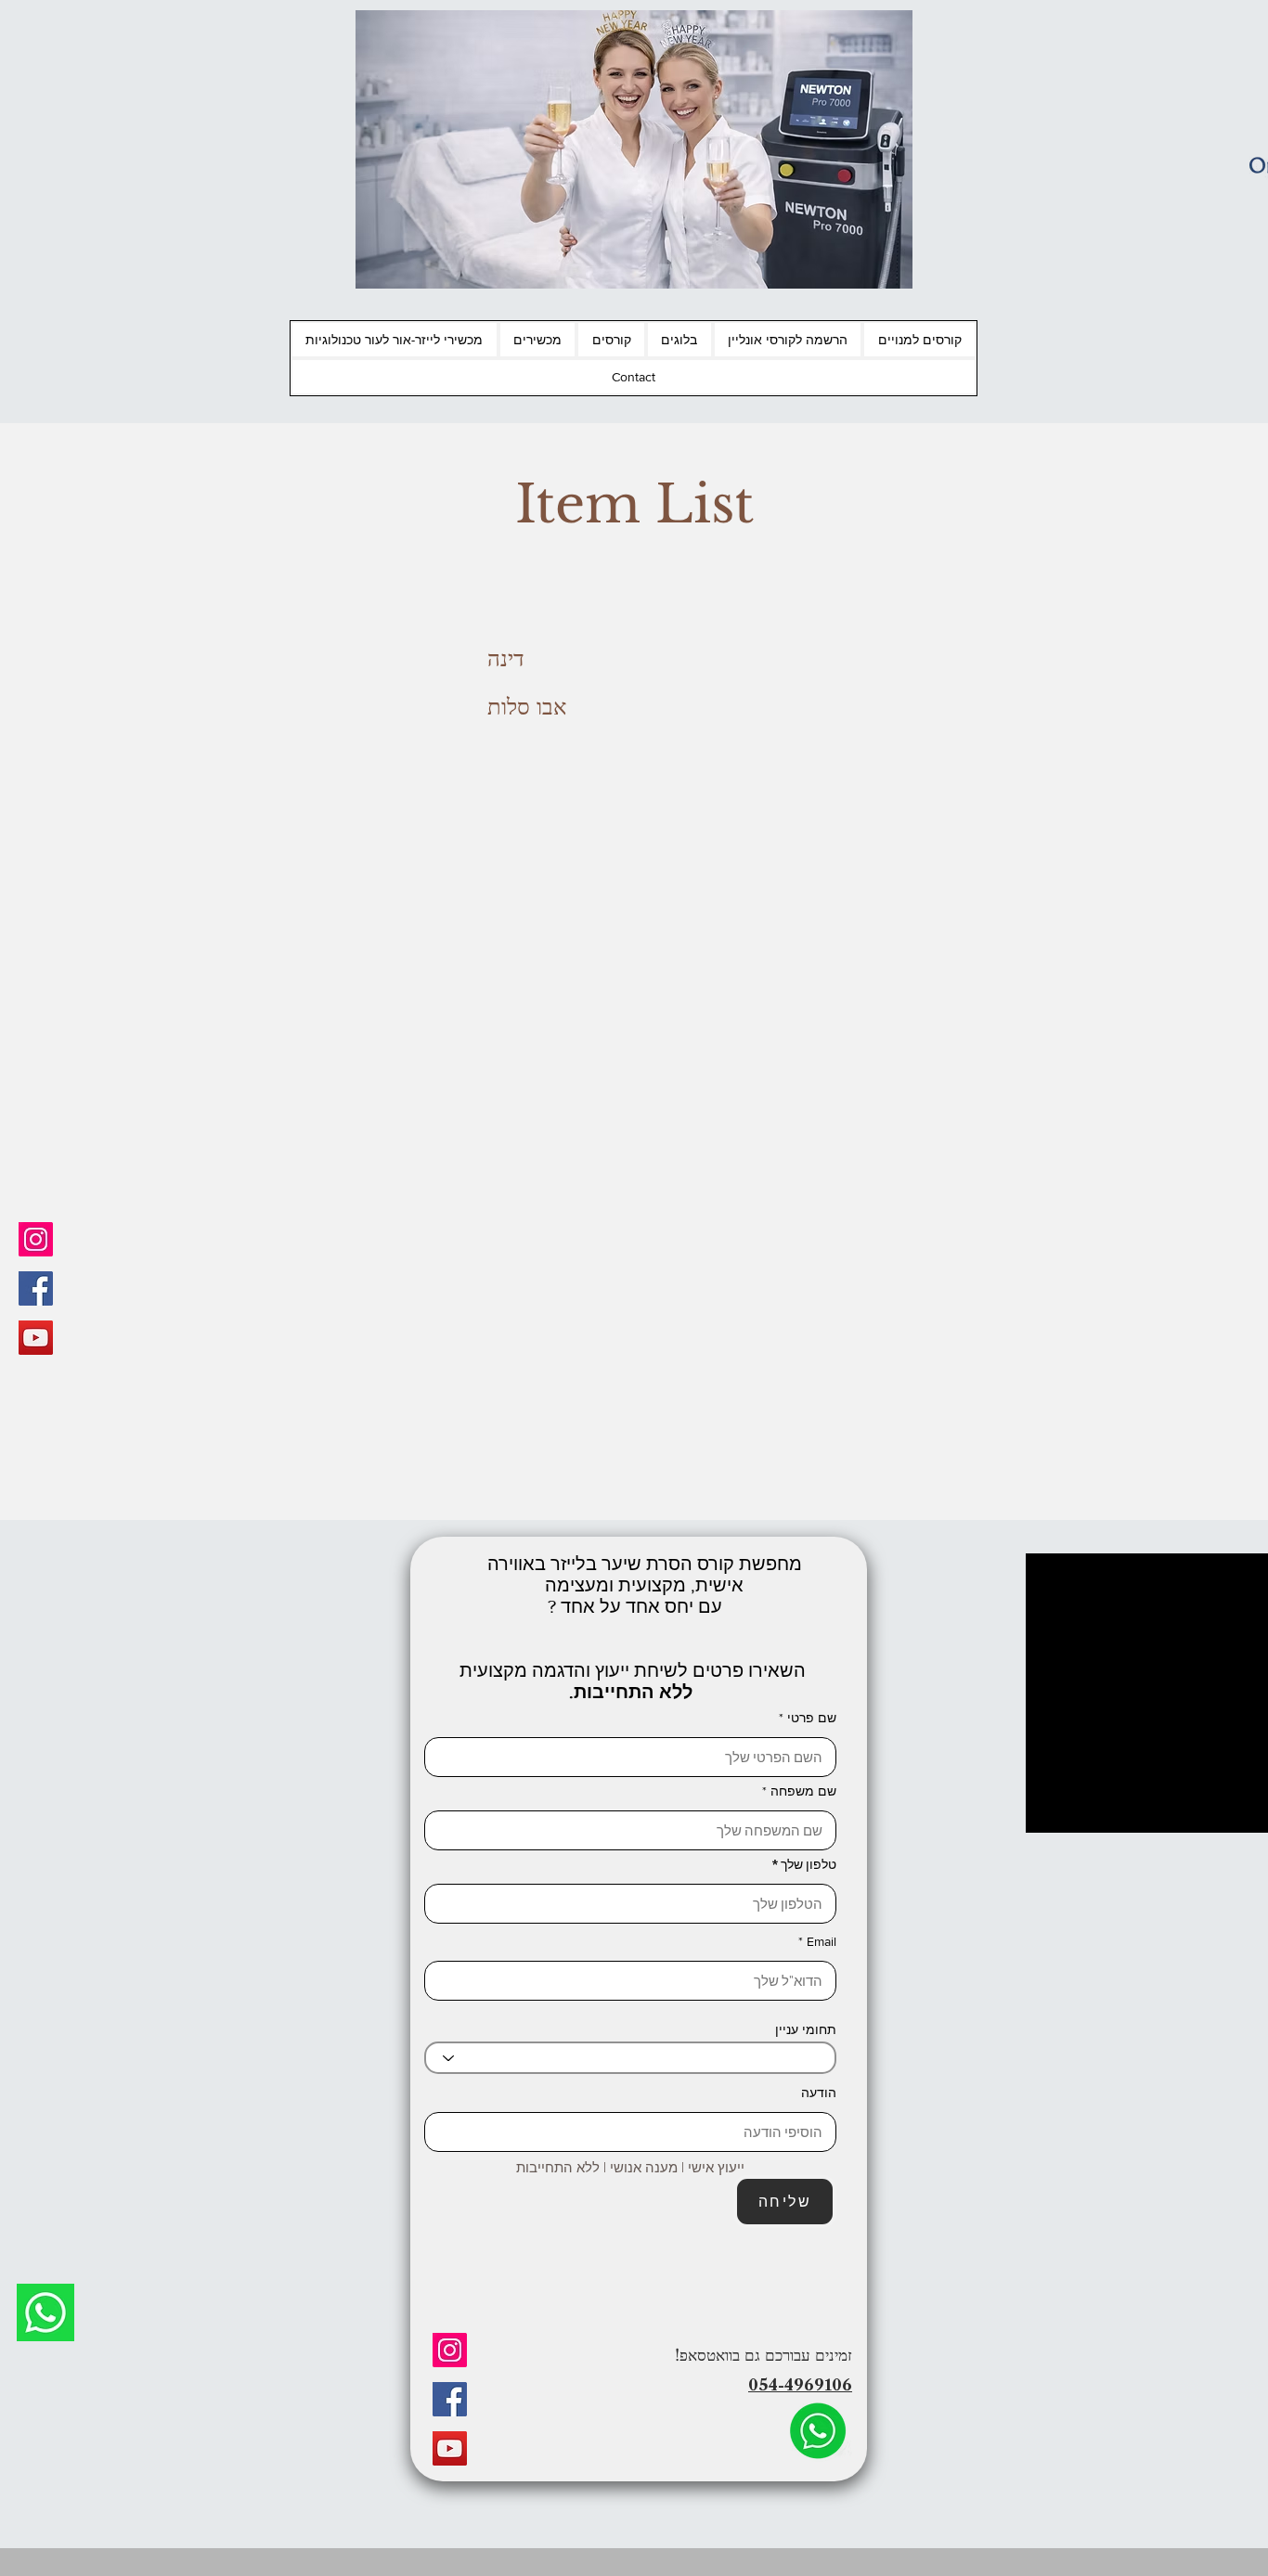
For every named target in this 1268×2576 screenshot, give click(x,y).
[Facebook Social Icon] (36, 1288)
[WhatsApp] (45, 2312)
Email (822, 1941)
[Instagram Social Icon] (36, 1239)
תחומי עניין (806, 2029)
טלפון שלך (809, 1864)
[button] (919, 340)
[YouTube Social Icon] (36, 1338)
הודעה (819, 2093)
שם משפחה (803, 1791)
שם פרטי (812, 1718)
